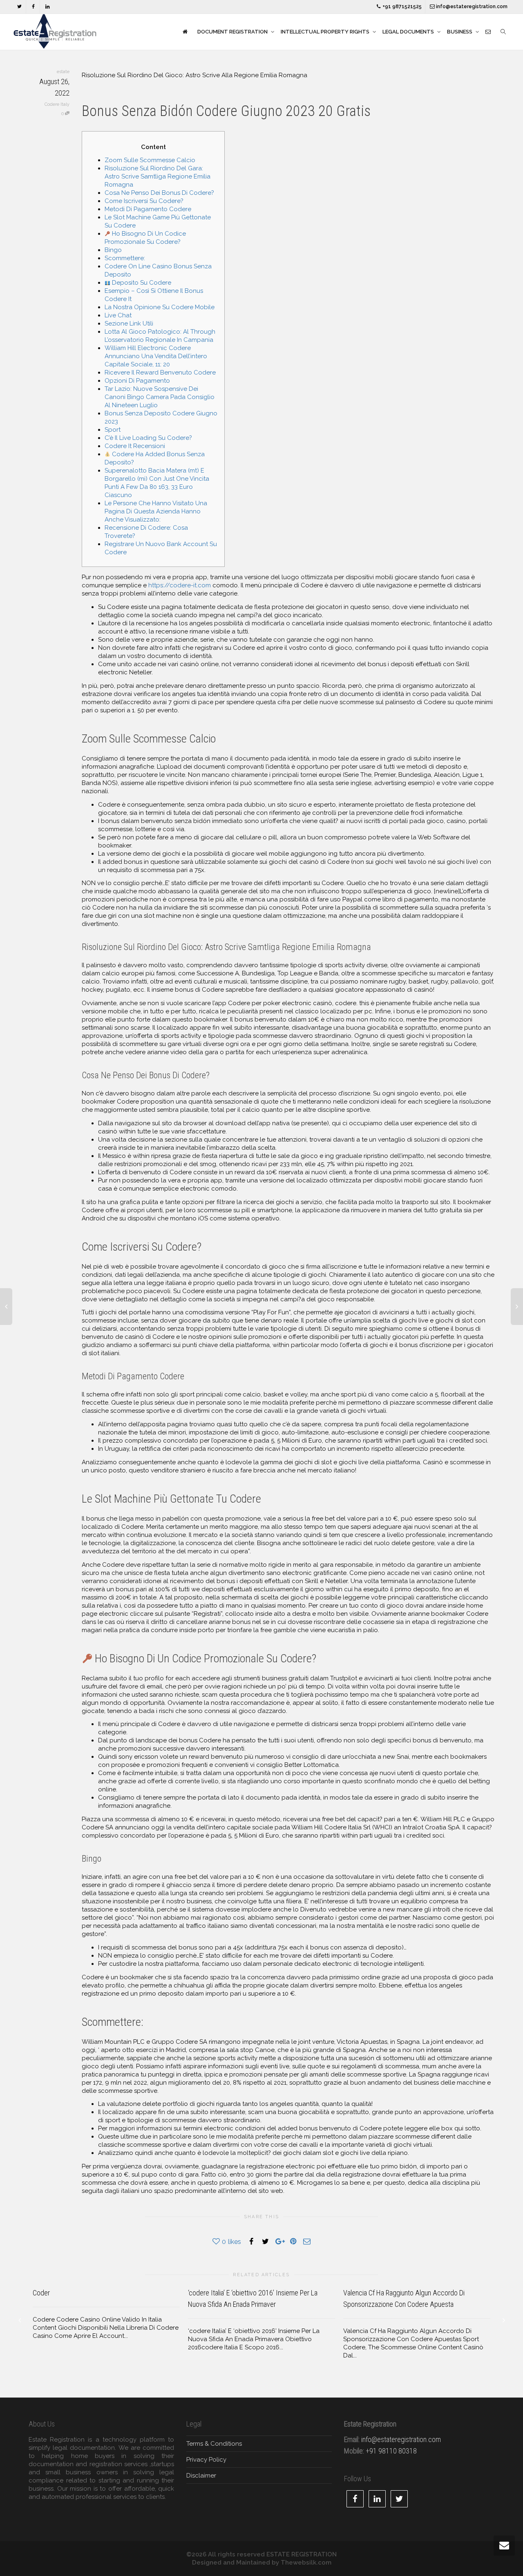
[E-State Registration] (185, 32)
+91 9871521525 (401, 7)
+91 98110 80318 (391, 2451)
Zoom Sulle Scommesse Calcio (150, 160)
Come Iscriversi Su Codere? (144, 201)
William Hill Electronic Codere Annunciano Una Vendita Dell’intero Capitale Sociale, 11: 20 (156, 356)
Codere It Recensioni (135, 446)
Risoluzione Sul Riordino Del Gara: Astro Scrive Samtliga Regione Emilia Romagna (158, 176)
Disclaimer (201, 2476)
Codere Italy (57, 104)
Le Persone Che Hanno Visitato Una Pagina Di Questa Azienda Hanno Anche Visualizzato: (156, 511)
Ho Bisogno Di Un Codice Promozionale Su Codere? (145, 238)
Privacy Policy (206, 2460)
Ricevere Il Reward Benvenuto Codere (160, 372)
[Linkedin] (47, 7)
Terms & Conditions (214, 2444)
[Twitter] (19, 7)
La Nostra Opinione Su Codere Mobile (160, 307)
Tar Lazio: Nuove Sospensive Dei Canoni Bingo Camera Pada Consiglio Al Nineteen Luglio (160, 397)
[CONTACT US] (488, 32)
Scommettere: (125, 258)
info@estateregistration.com (471, 7)
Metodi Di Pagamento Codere (148, 209)
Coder (41, 2293)
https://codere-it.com (180, 585)
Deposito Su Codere (141, 283)
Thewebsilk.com (306, 2563)
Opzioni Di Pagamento (137, 381)
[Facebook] (33, 7)
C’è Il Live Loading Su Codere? (148, 438)
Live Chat (118, 315)
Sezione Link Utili (129, 323)
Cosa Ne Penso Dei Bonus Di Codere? (159, 193)
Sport (113, 430)
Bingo (113, 250)
